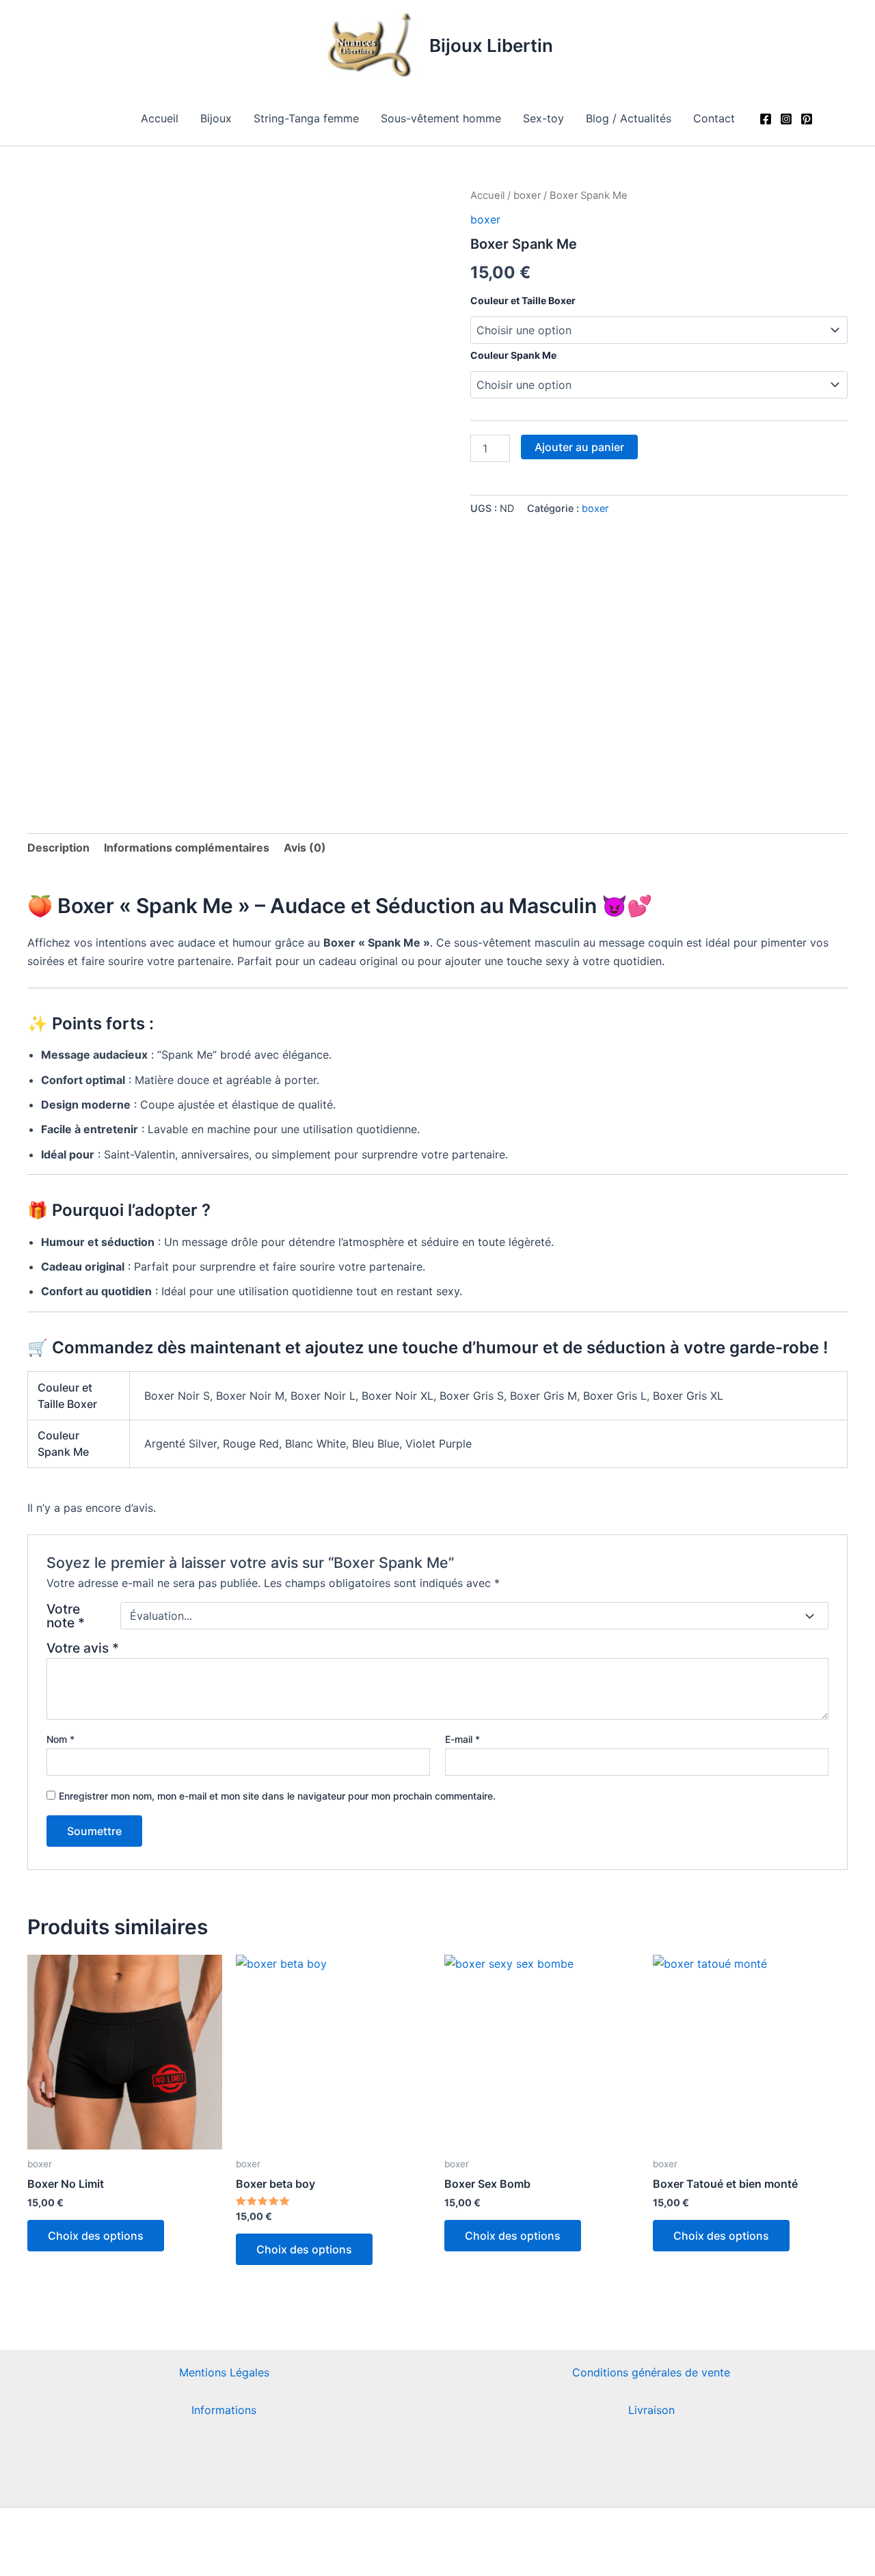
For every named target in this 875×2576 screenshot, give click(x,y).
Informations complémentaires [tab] (187, 848)
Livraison (651, 2410)
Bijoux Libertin (491, 45)
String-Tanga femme (306, 118)
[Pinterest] (807, 119)
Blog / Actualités (629, 118)
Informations (224, 2410)
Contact (714, 118)
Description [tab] (58, 848)
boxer (527, 195)
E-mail (462, 1739)
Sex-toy (543, 118)
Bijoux (216, 118)
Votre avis (83, 1648)
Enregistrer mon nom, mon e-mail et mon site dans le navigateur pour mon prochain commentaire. (277, 1796)
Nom (60, 1739)
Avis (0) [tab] (305, 848)
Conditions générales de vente (651, 2372)
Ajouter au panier (579, 447)
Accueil (160, 118)
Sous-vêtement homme (441, 118)
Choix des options (96, 2236)
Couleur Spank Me (513, 355)
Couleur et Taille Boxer (523, 300)
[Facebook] (766, 119)
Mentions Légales (224, 2372)
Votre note (66, 1616)
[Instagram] (786, 119)
